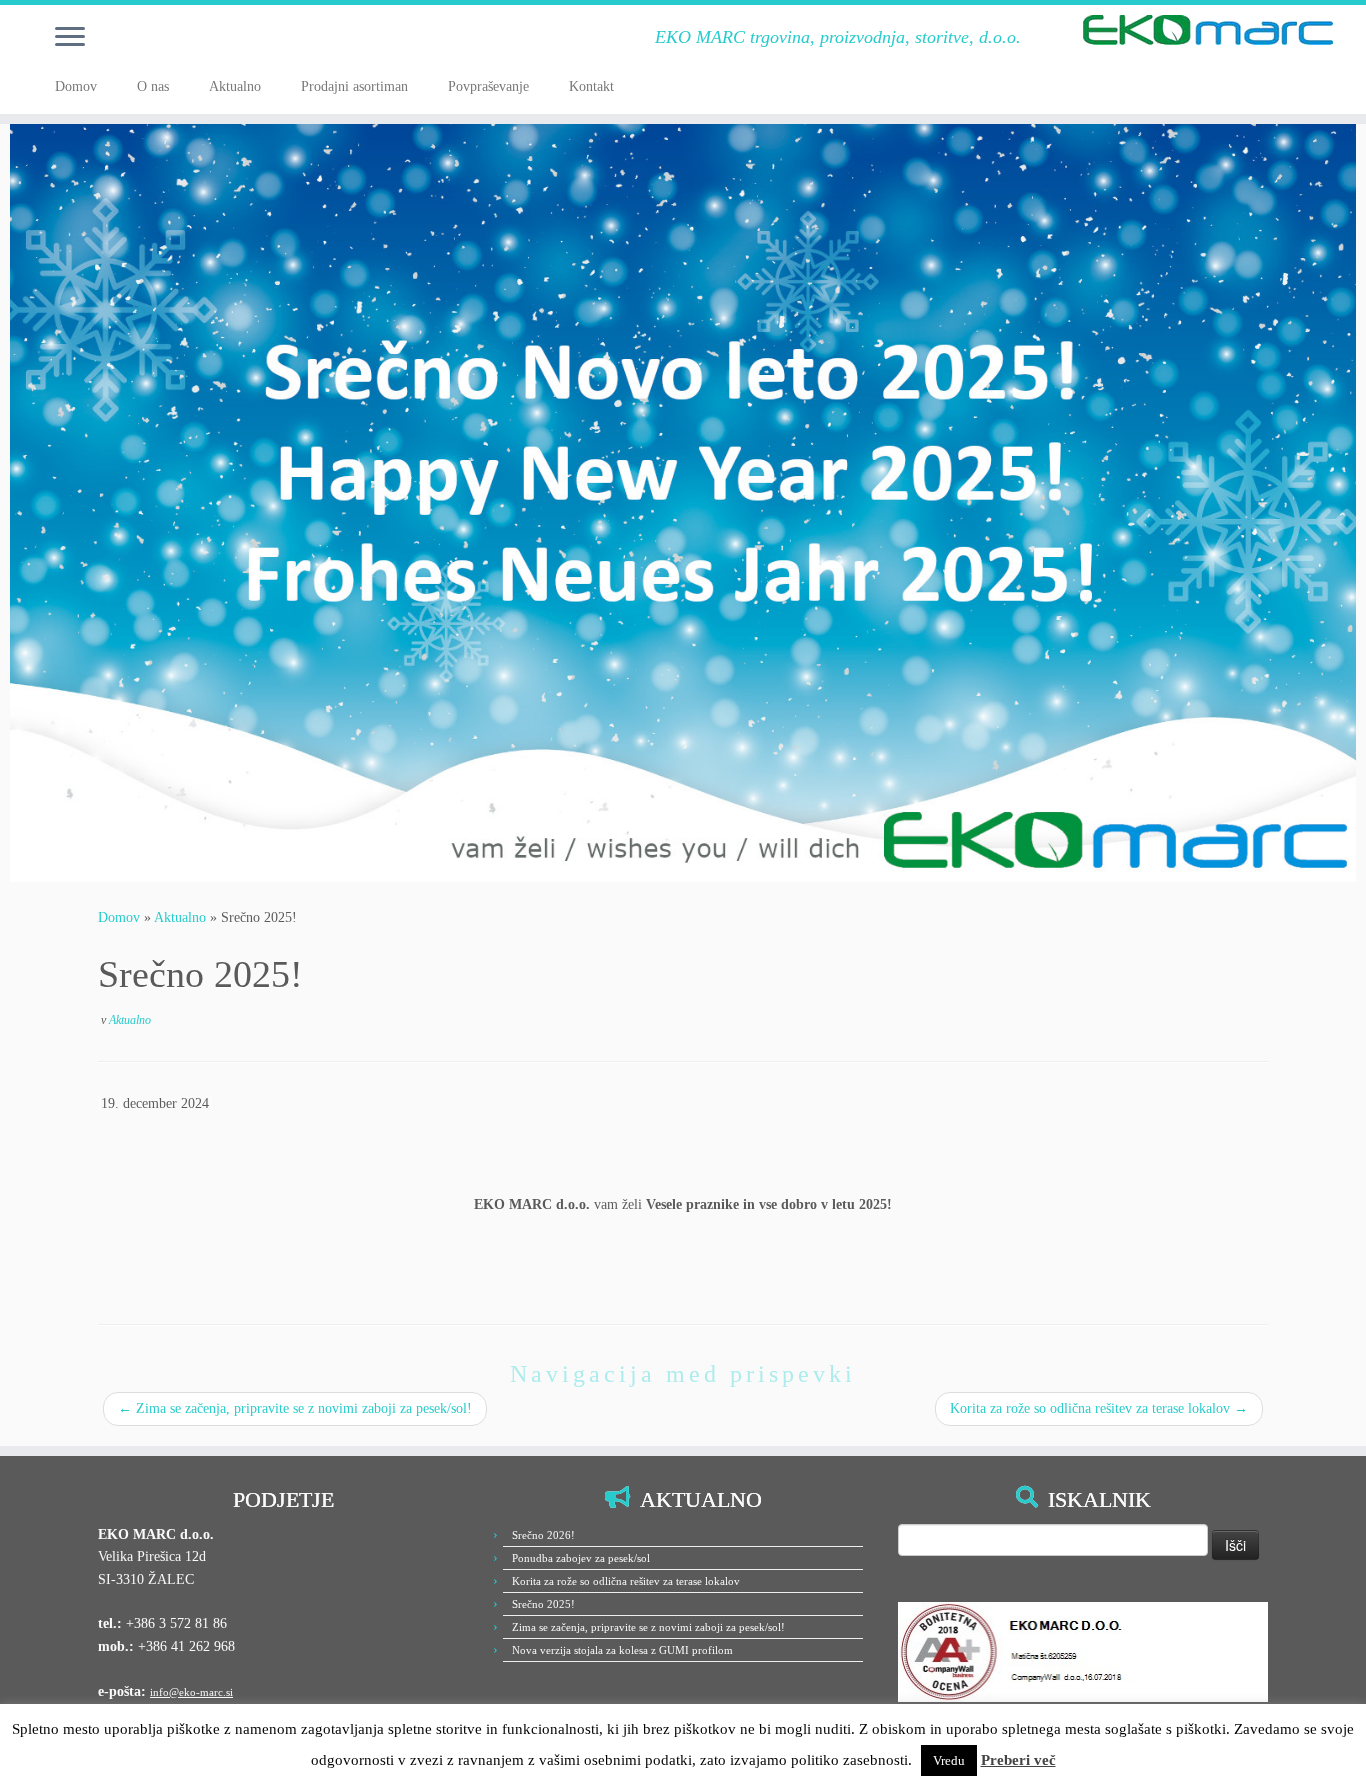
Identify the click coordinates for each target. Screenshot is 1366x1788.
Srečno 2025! (543, 1604)
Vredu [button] (949, 1760)
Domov (76, 86)
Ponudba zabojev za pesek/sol (581, 1558)
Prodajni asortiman (354, 86)
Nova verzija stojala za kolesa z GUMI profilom (622, 1650)
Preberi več (1018, 1760)
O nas (153, 86)
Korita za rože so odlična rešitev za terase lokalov (1099, 1408)
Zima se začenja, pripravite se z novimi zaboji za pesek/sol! (295, 1408)
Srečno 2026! (543, 1535)
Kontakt (591, 86)
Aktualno (235, 86)
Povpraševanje (488, 86)
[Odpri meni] (70, 38)
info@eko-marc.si (191, 1692)
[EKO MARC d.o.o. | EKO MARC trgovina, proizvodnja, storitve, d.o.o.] (1208, 30)
